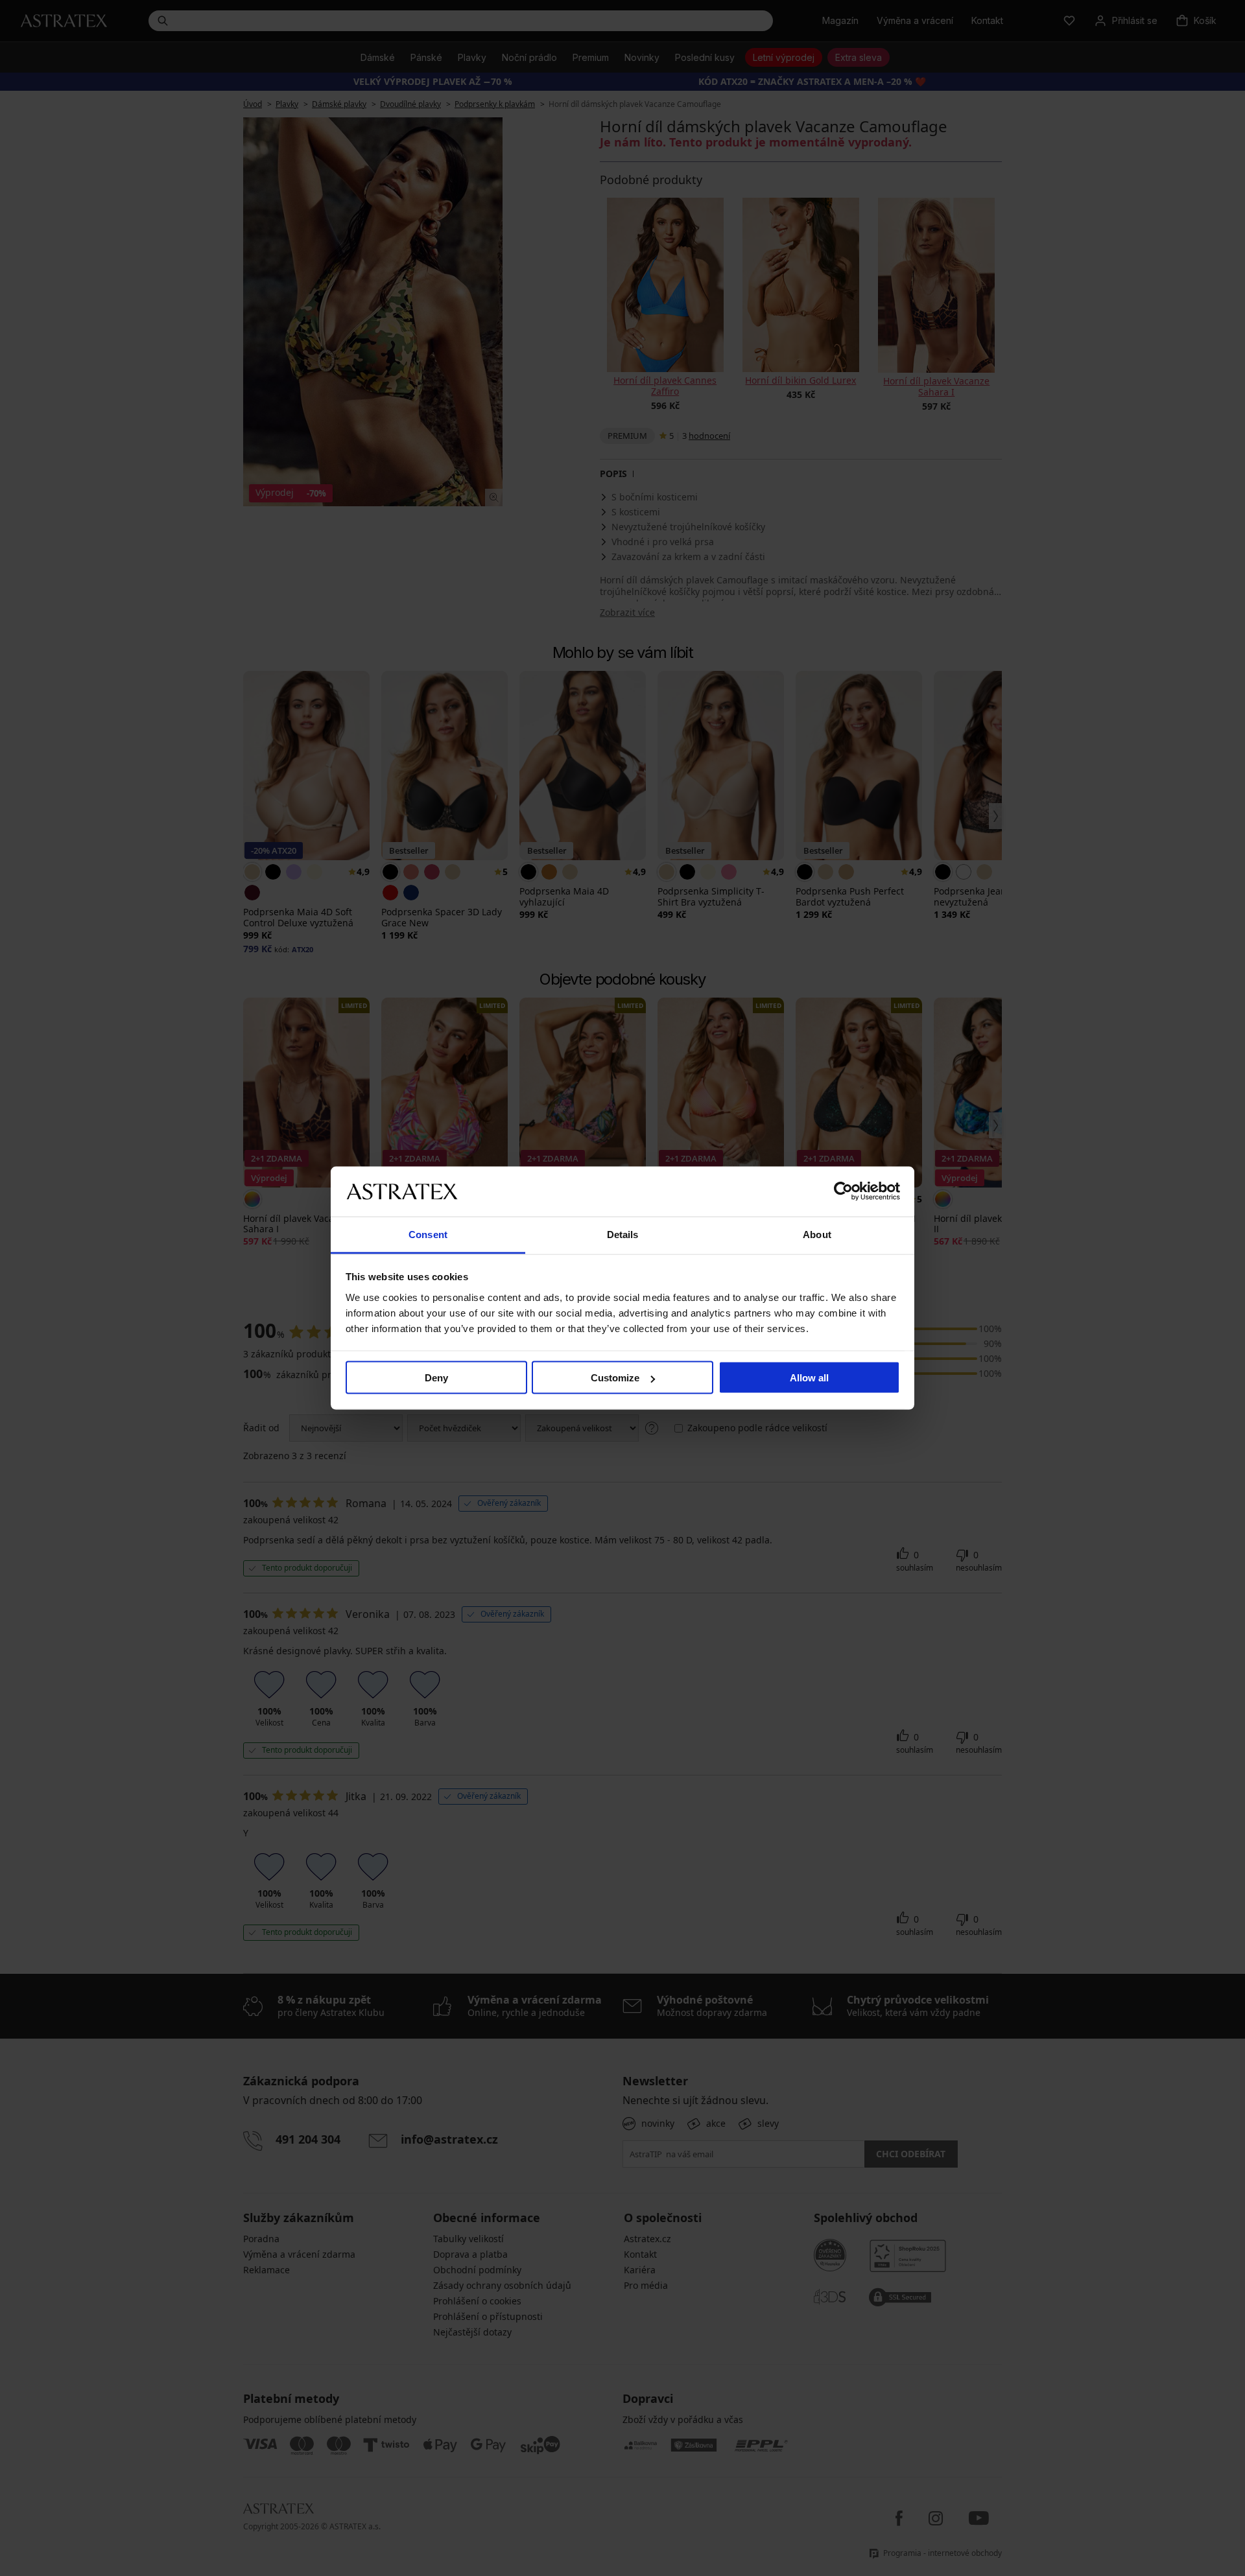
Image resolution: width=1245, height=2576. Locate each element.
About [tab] (817, 1234)
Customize (615, 1378)
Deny (436, 1378)
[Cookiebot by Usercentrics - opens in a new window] (843, 1191)
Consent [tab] (428, 1234)
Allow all (809, 1378)
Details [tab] (623, 1234)
